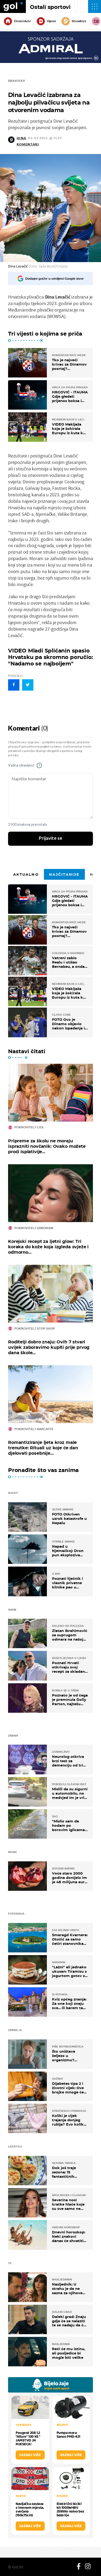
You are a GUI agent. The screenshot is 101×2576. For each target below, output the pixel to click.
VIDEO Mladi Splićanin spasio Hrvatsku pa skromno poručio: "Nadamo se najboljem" (50, 657)
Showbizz (79, 21)
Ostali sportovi (50, 7)
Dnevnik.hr (22, 21)
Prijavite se (50, 838)
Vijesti (51, 21)
